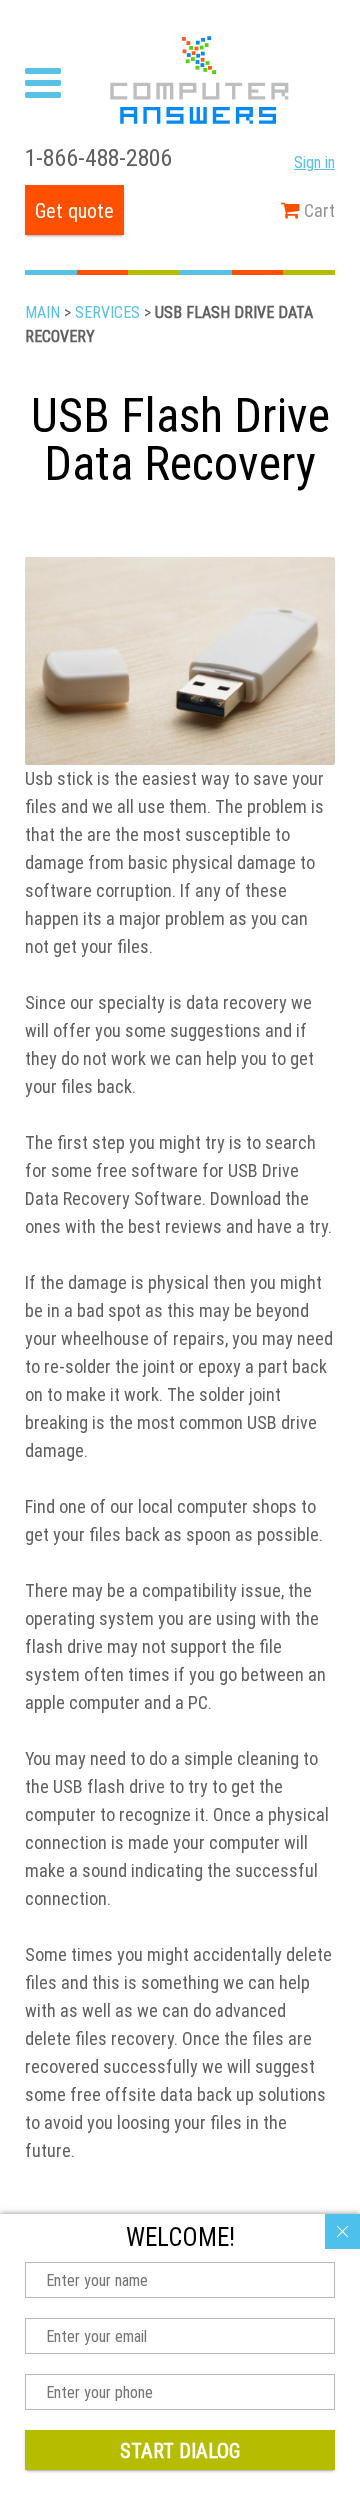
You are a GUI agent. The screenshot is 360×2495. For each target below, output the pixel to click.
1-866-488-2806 (98, 157)
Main (42, 312)
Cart (317, 210)
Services (107, 312)
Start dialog (180, 2450)
